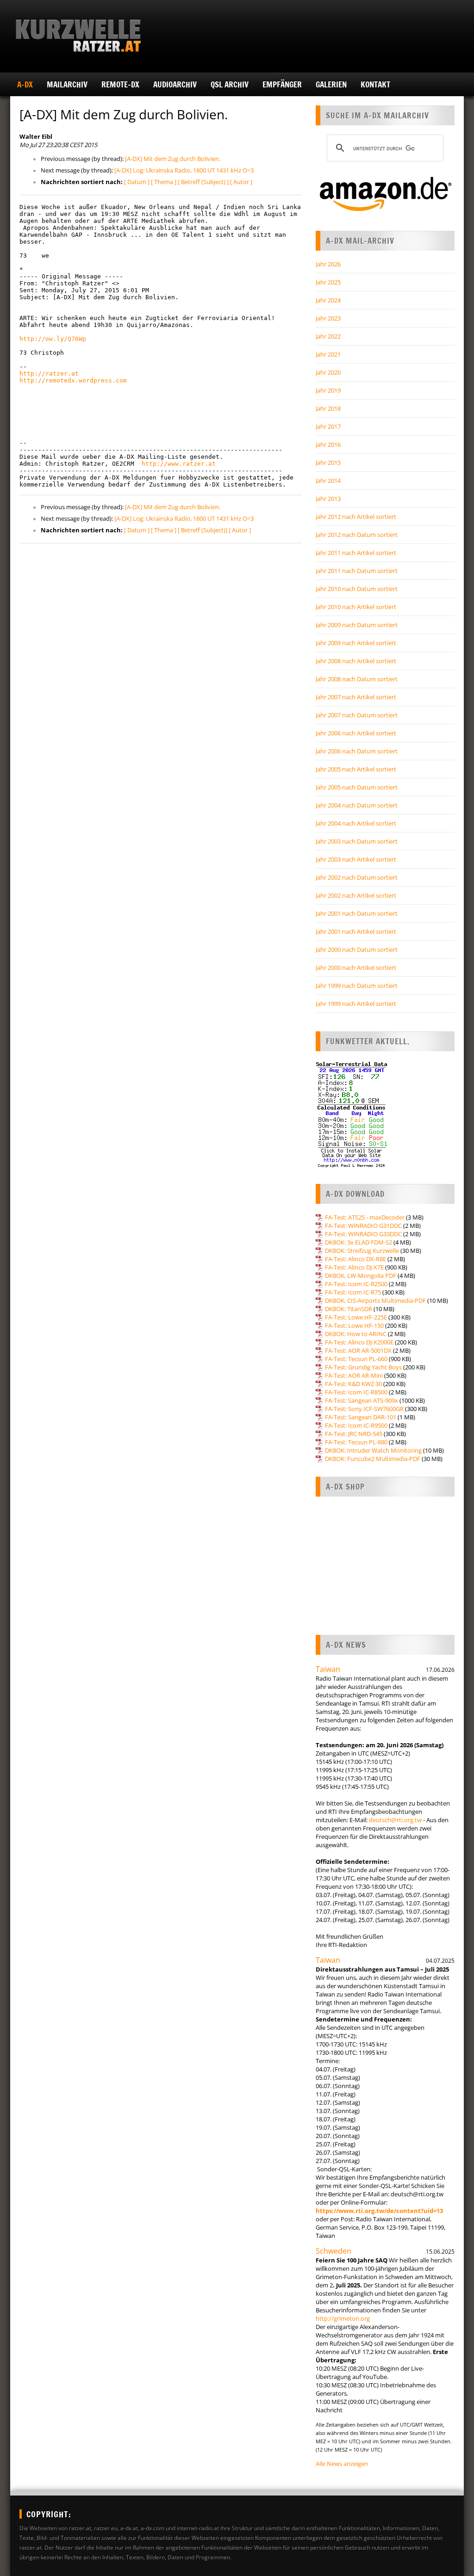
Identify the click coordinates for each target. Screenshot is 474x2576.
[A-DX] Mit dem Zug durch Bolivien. (173, 159)
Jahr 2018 (328, 408)
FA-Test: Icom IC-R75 (353, 1292)
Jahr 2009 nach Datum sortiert (357, 625)
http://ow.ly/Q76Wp (53, 339)
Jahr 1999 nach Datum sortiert (357, 986)
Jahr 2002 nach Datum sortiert (357, 877)
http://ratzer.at (49, 373)
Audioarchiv (175, 84)
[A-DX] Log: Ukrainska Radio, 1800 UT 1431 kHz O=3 (184, 170)
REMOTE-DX (120, 84)
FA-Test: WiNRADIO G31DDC (363, 1226)
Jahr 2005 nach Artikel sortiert (356, 769)
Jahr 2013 (328, 499)
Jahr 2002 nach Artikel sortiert (356, 895)
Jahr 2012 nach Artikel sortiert (356, 517)
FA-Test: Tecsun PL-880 (356, 1442)
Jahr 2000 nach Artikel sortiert (356, 968)
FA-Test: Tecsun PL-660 (356, 1359)
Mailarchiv (67, 84)
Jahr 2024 (328, 300)
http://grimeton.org (343, 2318)
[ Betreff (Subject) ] (203, 182)
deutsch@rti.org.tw (395, 1820)
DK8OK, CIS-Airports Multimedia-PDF (375, 1300)
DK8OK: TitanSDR (349, 1309)
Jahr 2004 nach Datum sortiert (357, 805)
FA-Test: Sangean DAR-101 (361, 1417)
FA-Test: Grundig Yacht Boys (363, 1367)
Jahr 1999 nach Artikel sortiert (356, 1004)
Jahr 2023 (328, 318)
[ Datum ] (137, 182)
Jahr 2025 (328, 282)
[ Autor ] (241, 182)
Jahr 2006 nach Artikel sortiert (356, 733)
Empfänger (282, 84)
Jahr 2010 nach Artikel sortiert (356, 607)
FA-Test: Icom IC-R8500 (356, 1392)
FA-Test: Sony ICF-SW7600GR (364, 1409)
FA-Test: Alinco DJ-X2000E (359, 1342)
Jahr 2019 (328, 390)
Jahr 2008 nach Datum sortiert (357, 679)
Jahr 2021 (328, 354)
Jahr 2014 (328, 481)
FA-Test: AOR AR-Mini (354, 1375)
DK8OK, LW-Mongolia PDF (361, 1276)
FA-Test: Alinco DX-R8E (355, 1259)
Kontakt (375, 84)
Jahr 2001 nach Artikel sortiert (356, 931)
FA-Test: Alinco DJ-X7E (354, 1267)
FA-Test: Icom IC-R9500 (356, 1425)
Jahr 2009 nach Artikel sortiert (356, 643)
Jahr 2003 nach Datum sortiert (357, 841)
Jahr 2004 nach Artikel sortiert (356, 823)
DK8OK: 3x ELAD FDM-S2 (359, 1242)
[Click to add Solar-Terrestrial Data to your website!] (352, 1166)
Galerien (331, 84)
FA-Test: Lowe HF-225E (356, 1317)
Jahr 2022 (328, 336)
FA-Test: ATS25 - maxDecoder (365, 1217)
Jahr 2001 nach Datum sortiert (357, 913)
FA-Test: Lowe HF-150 (354, 1325)
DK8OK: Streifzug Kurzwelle (362, 1251)
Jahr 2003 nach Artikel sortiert (356, 859)
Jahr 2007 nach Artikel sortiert (356, 697)
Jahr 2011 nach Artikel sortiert (356, 553)
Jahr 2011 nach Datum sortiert (357, 571)
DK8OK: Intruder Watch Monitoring (373, 1450)
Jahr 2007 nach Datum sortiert (357, 715)
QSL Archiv (230, 84)
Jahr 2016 (328, 444)
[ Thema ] (164, 182)
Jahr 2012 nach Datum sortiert (357, 535)
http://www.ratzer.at (179, 464)
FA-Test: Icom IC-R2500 (356, 1284)
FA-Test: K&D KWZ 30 (353, 1384)
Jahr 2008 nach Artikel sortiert (356, 661)
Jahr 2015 (328, 462)
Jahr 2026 (328, 264)
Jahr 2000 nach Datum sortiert (357, 949)
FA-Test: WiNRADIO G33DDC (363, 1234)
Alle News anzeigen (342, 2464)
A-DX (25, 84)
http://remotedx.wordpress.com (73, 380)
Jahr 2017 (328, 426)
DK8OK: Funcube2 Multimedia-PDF (373, 1459)
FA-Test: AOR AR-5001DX (358, 1350)
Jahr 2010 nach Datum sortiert (357, 589)
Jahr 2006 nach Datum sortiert (357, 751)
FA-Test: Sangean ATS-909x (362, 1400)
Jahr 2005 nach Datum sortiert (357, 787)
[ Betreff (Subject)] (203, 530)
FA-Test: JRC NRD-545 (354, 1434)
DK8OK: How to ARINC (356, 1334)
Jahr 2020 (328, 372)
